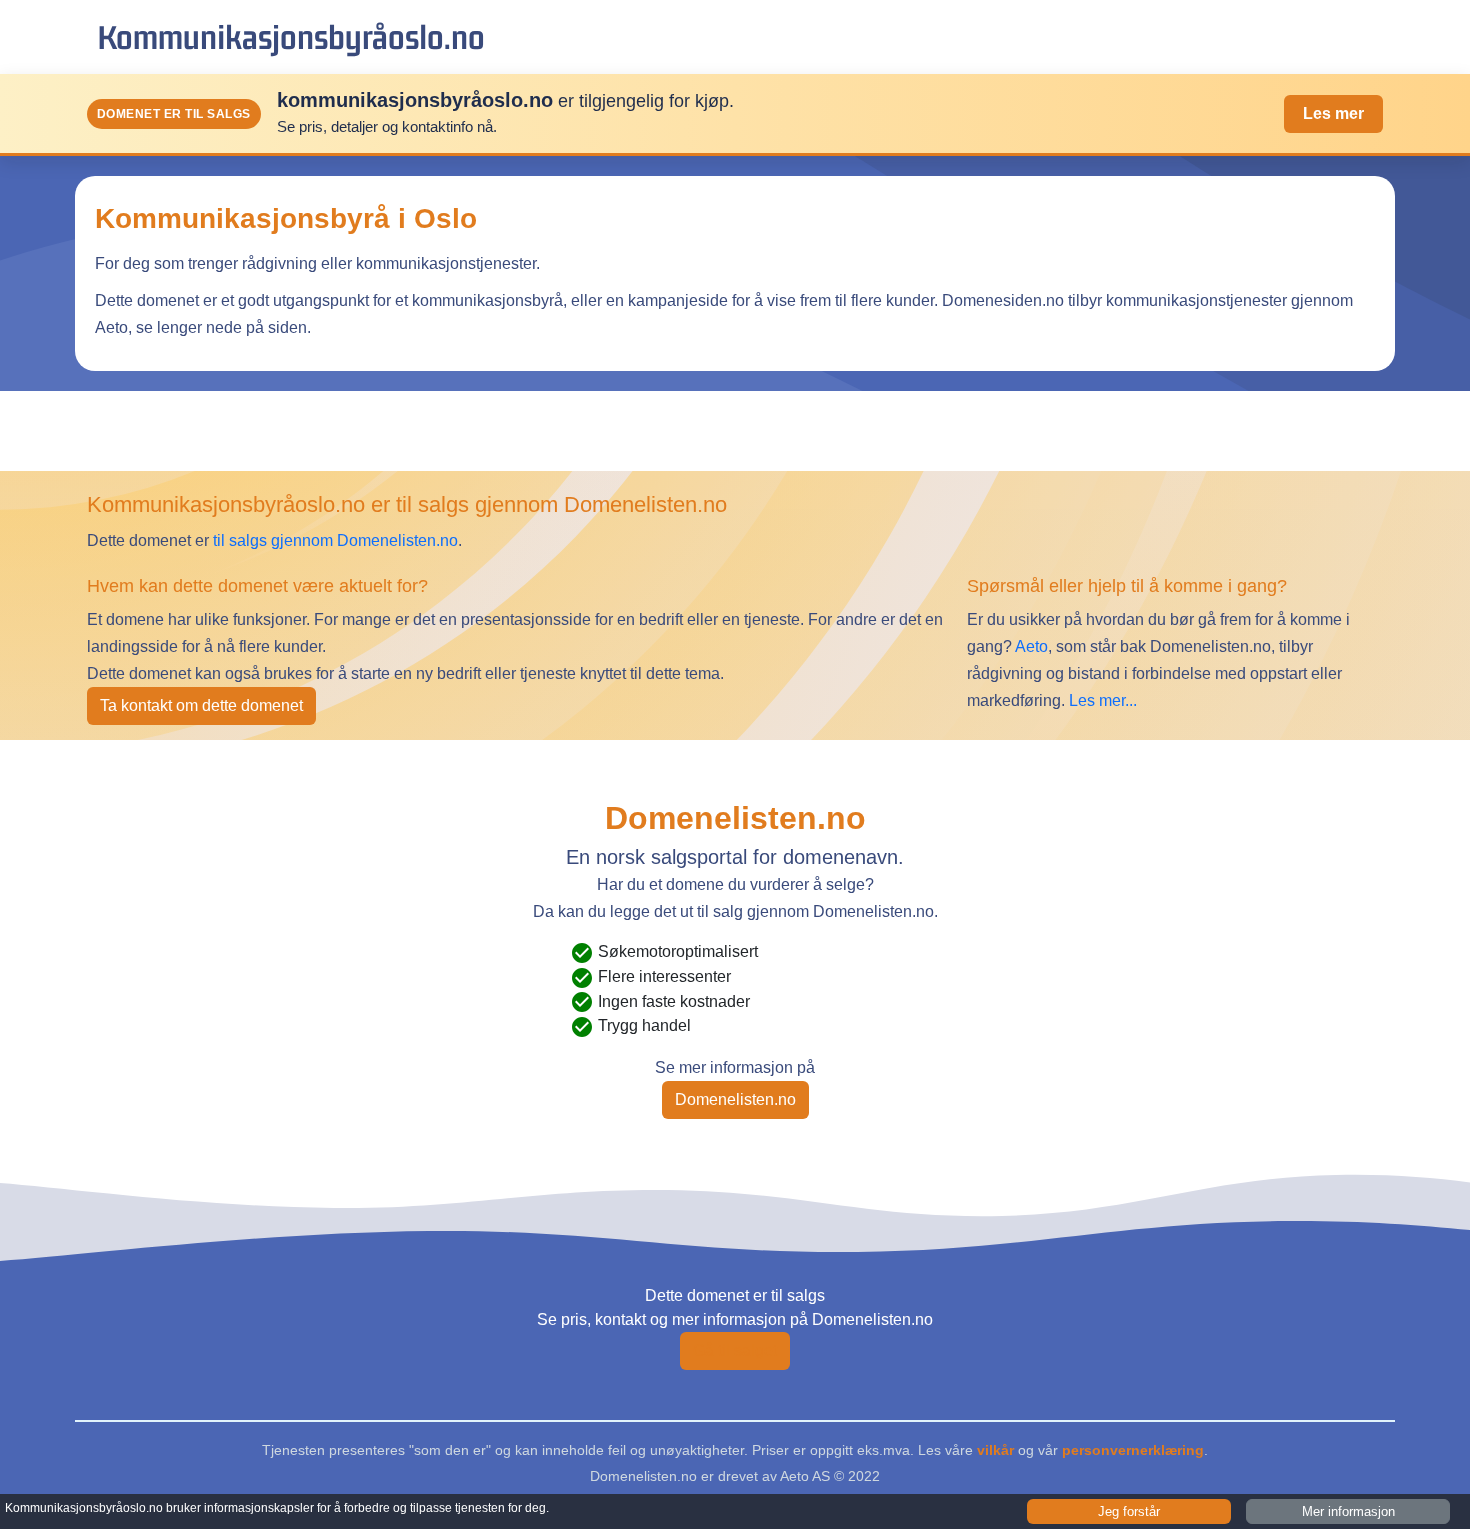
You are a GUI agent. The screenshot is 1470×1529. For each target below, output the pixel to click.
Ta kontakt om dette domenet (201, 705)
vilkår (995, 1450)
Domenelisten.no (735, 1099)
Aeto (1030, 646)
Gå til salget (735, 1350)
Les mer (1333, 113)
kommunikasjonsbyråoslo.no (291, 36)
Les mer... (1103, 700)
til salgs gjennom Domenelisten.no (335, 540)
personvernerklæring (1133, 1450)
